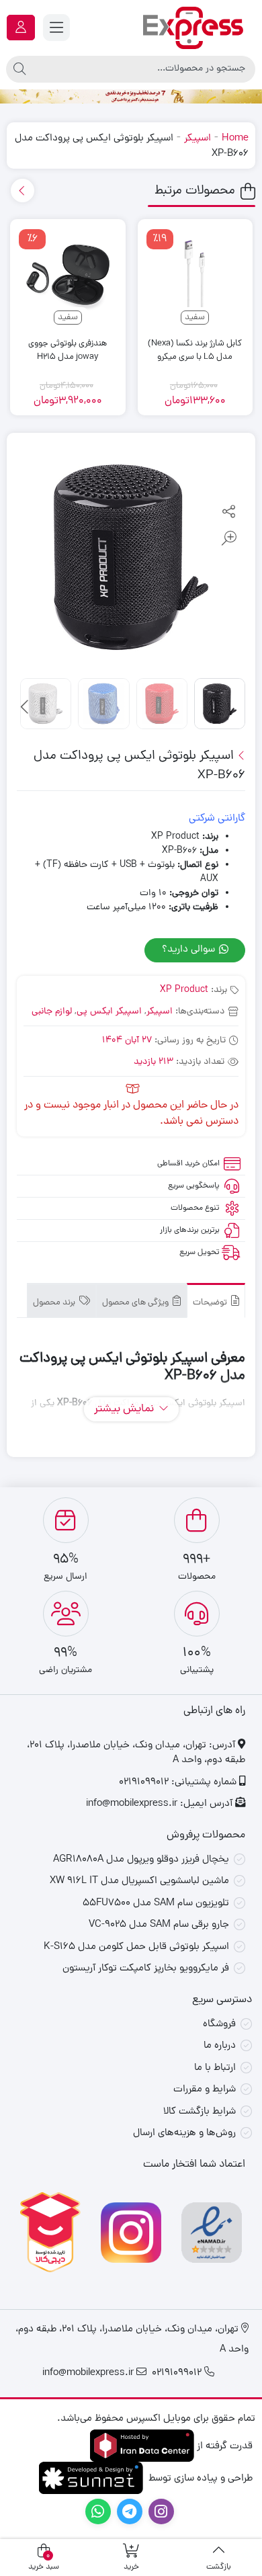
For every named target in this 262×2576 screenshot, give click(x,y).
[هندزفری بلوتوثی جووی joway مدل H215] (68, 277)
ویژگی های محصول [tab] (136, 1303)
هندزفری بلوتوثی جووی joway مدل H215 (68, 350)
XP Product (184, 990)
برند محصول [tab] (55, 1303)
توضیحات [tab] (211, 1303)
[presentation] (23, 191)
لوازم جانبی (52, 1012)
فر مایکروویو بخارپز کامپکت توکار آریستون (146, 1969)
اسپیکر (198, 139)
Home (235, 139)
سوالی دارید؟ (190, 950)
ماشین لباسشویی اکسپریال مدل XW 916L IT (139, 1881)
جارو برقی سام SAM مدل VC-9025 (159, 1925)
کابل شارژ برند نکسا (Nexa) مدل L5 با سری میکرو (195, 350)
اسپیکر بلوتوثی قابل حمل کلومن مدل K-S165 (136, 1947)
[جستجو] (19, 69)
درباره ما (220, 2046)
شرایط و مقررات (205, 2090)
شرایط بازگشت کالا (200, 2112)
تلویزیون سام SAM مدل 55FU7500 (156, 1904)
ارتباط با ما (215, 2068)
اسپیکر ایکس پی (109, 1012)
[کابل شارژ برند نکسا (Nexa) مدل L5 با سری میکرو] (195, 277)
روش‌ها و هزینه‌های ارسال (184, 2133)
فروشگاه (219, 2025)
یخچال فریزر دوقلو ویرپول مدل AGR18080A (141, 1860)
